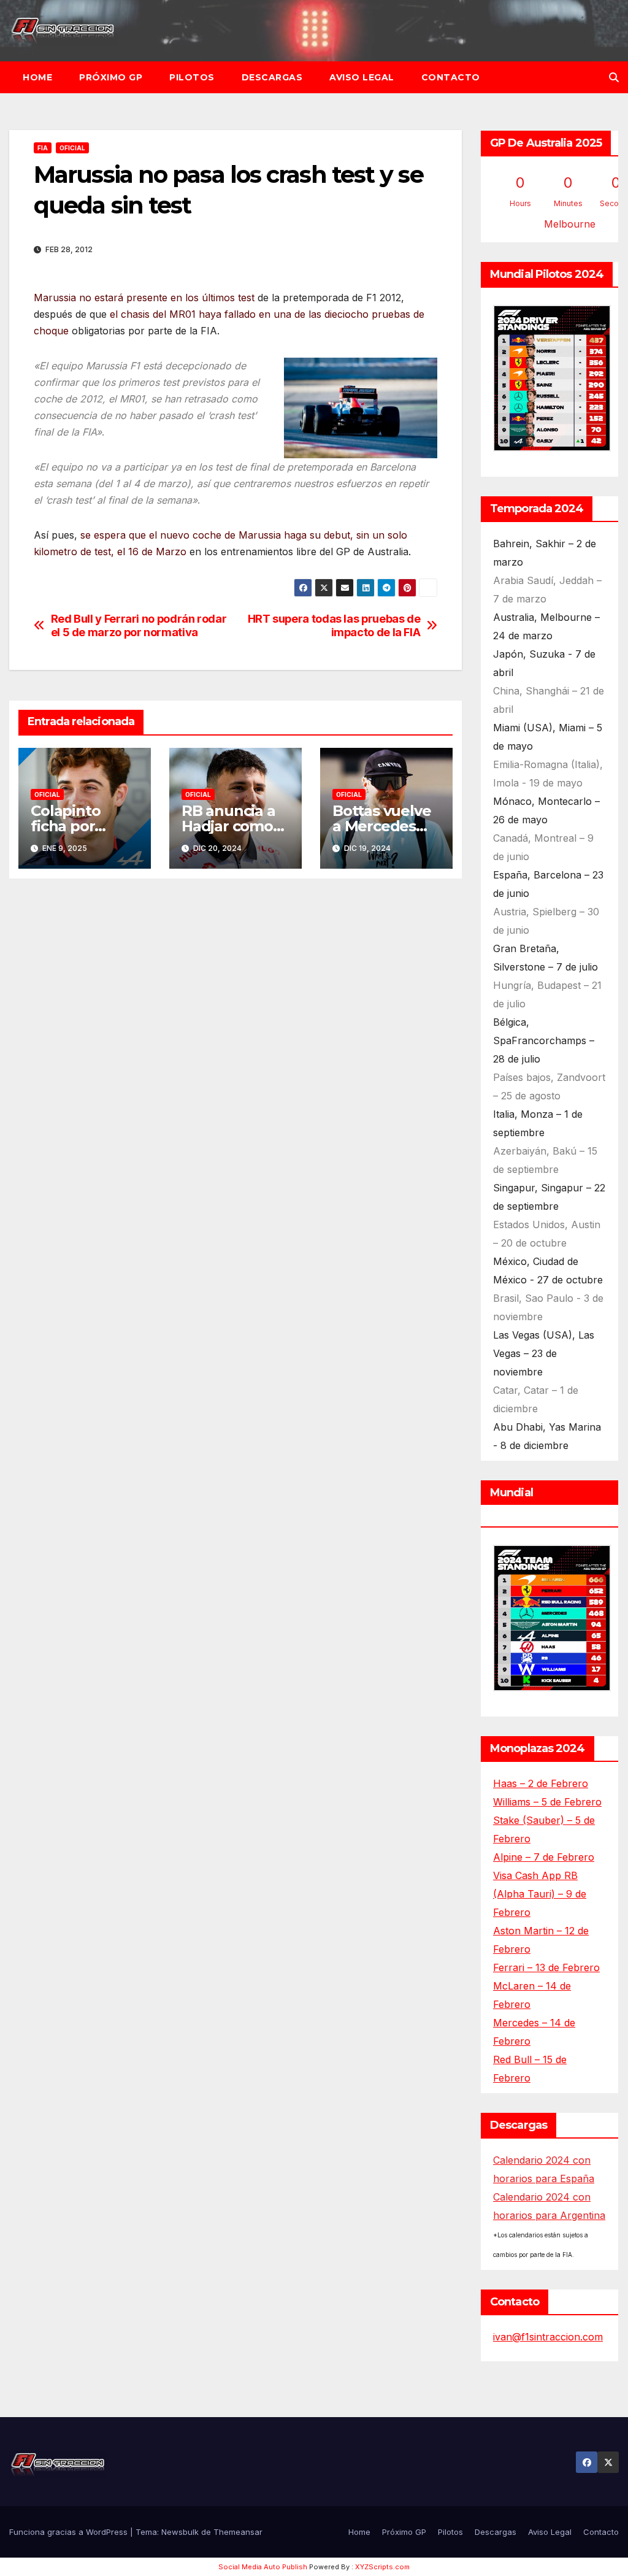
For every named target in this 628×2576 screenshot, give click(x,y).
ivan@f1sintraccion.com (548, 2337)
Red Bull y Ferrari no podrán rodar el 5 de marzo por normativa (139, 625)
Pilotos (192, 77)
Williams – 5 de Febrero (547, 1802)
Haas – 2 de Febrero (541, 1783)
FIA (43, 148)
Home (37, 77)
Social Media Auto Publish (263, 2567)
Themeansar (238, 2532)
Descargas (272, 77)
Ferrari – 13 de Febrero (546, 1967)
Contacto (451, 77)
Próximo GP (111, 77)
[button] (614, 77)
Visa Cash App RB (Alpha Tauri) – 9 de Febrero (540, 1894)
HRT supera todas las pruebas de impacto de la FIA (334, 625)
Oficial (72, 148)
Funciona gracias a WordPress (70, 2532)
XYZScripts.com (382, 2567)
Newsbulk (180, 2532)
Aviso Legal (362, 77)
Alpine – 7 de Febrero (544, 1857)
